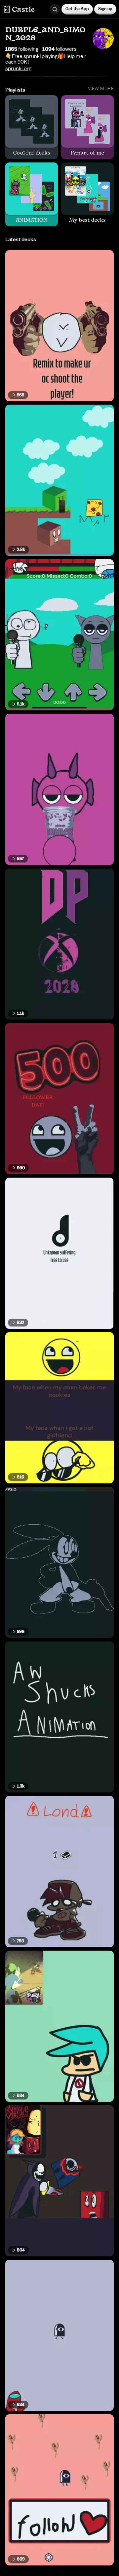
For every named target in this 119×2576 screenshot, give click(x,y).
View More (101, 89)
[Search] (55, 9)
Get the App (77, 9)
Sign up (105, 9)
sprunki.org (18, 69)
